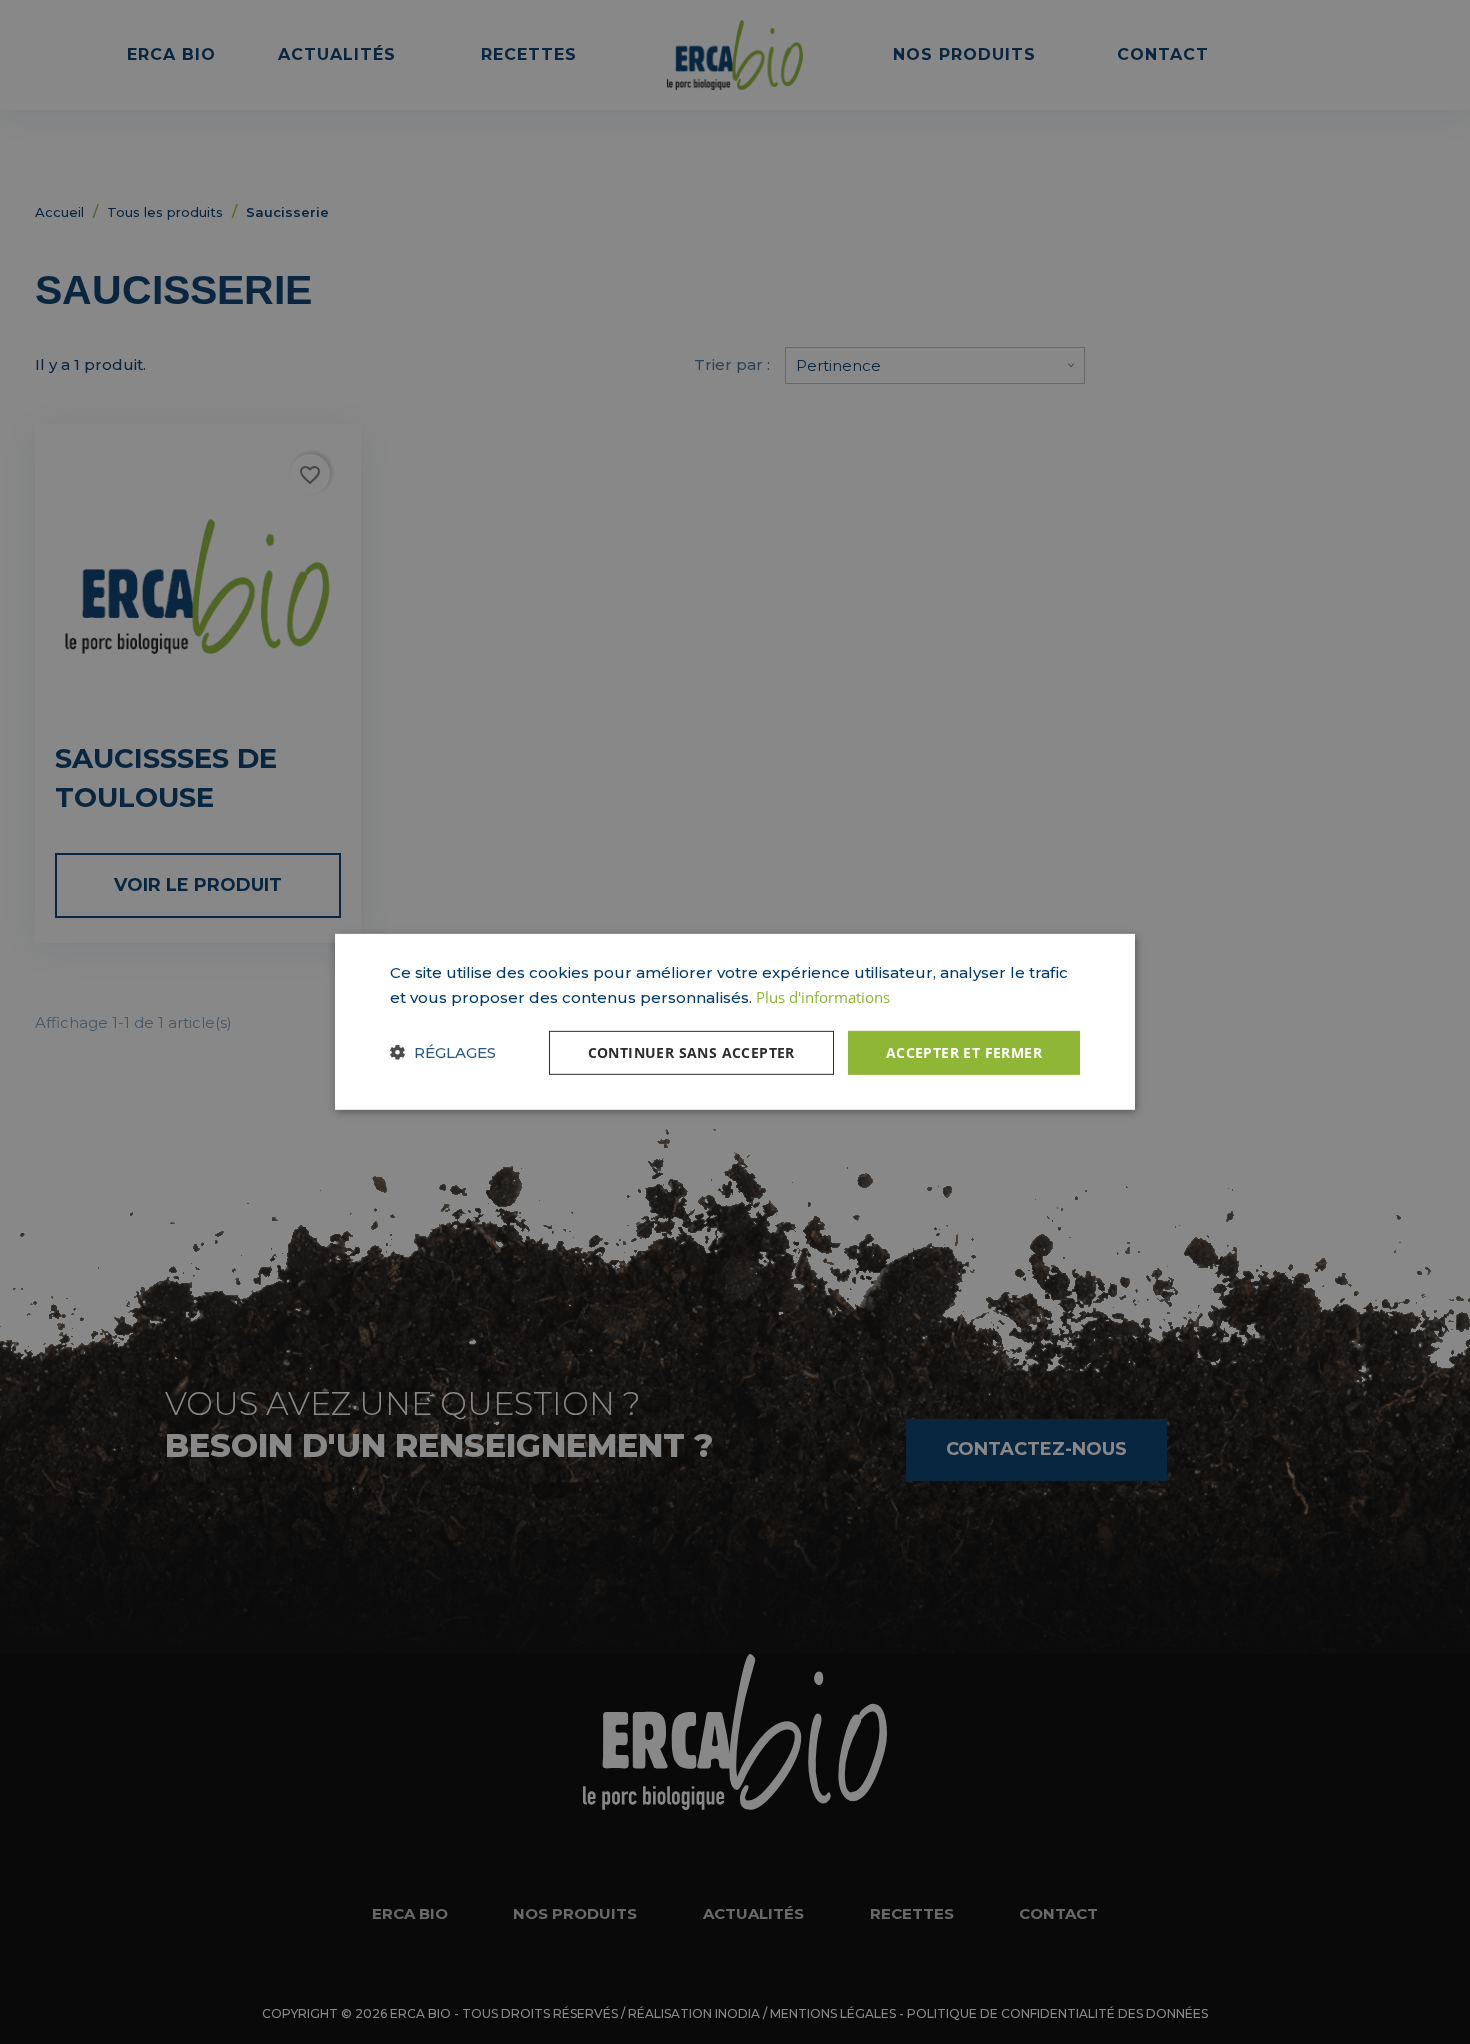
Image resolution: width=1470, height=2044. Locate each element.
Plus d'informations (823, 997)
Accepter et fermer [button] (964, 1051)
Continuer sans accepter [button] (691, 1051)
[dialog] (735, 1022)
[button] (443, 1053)
